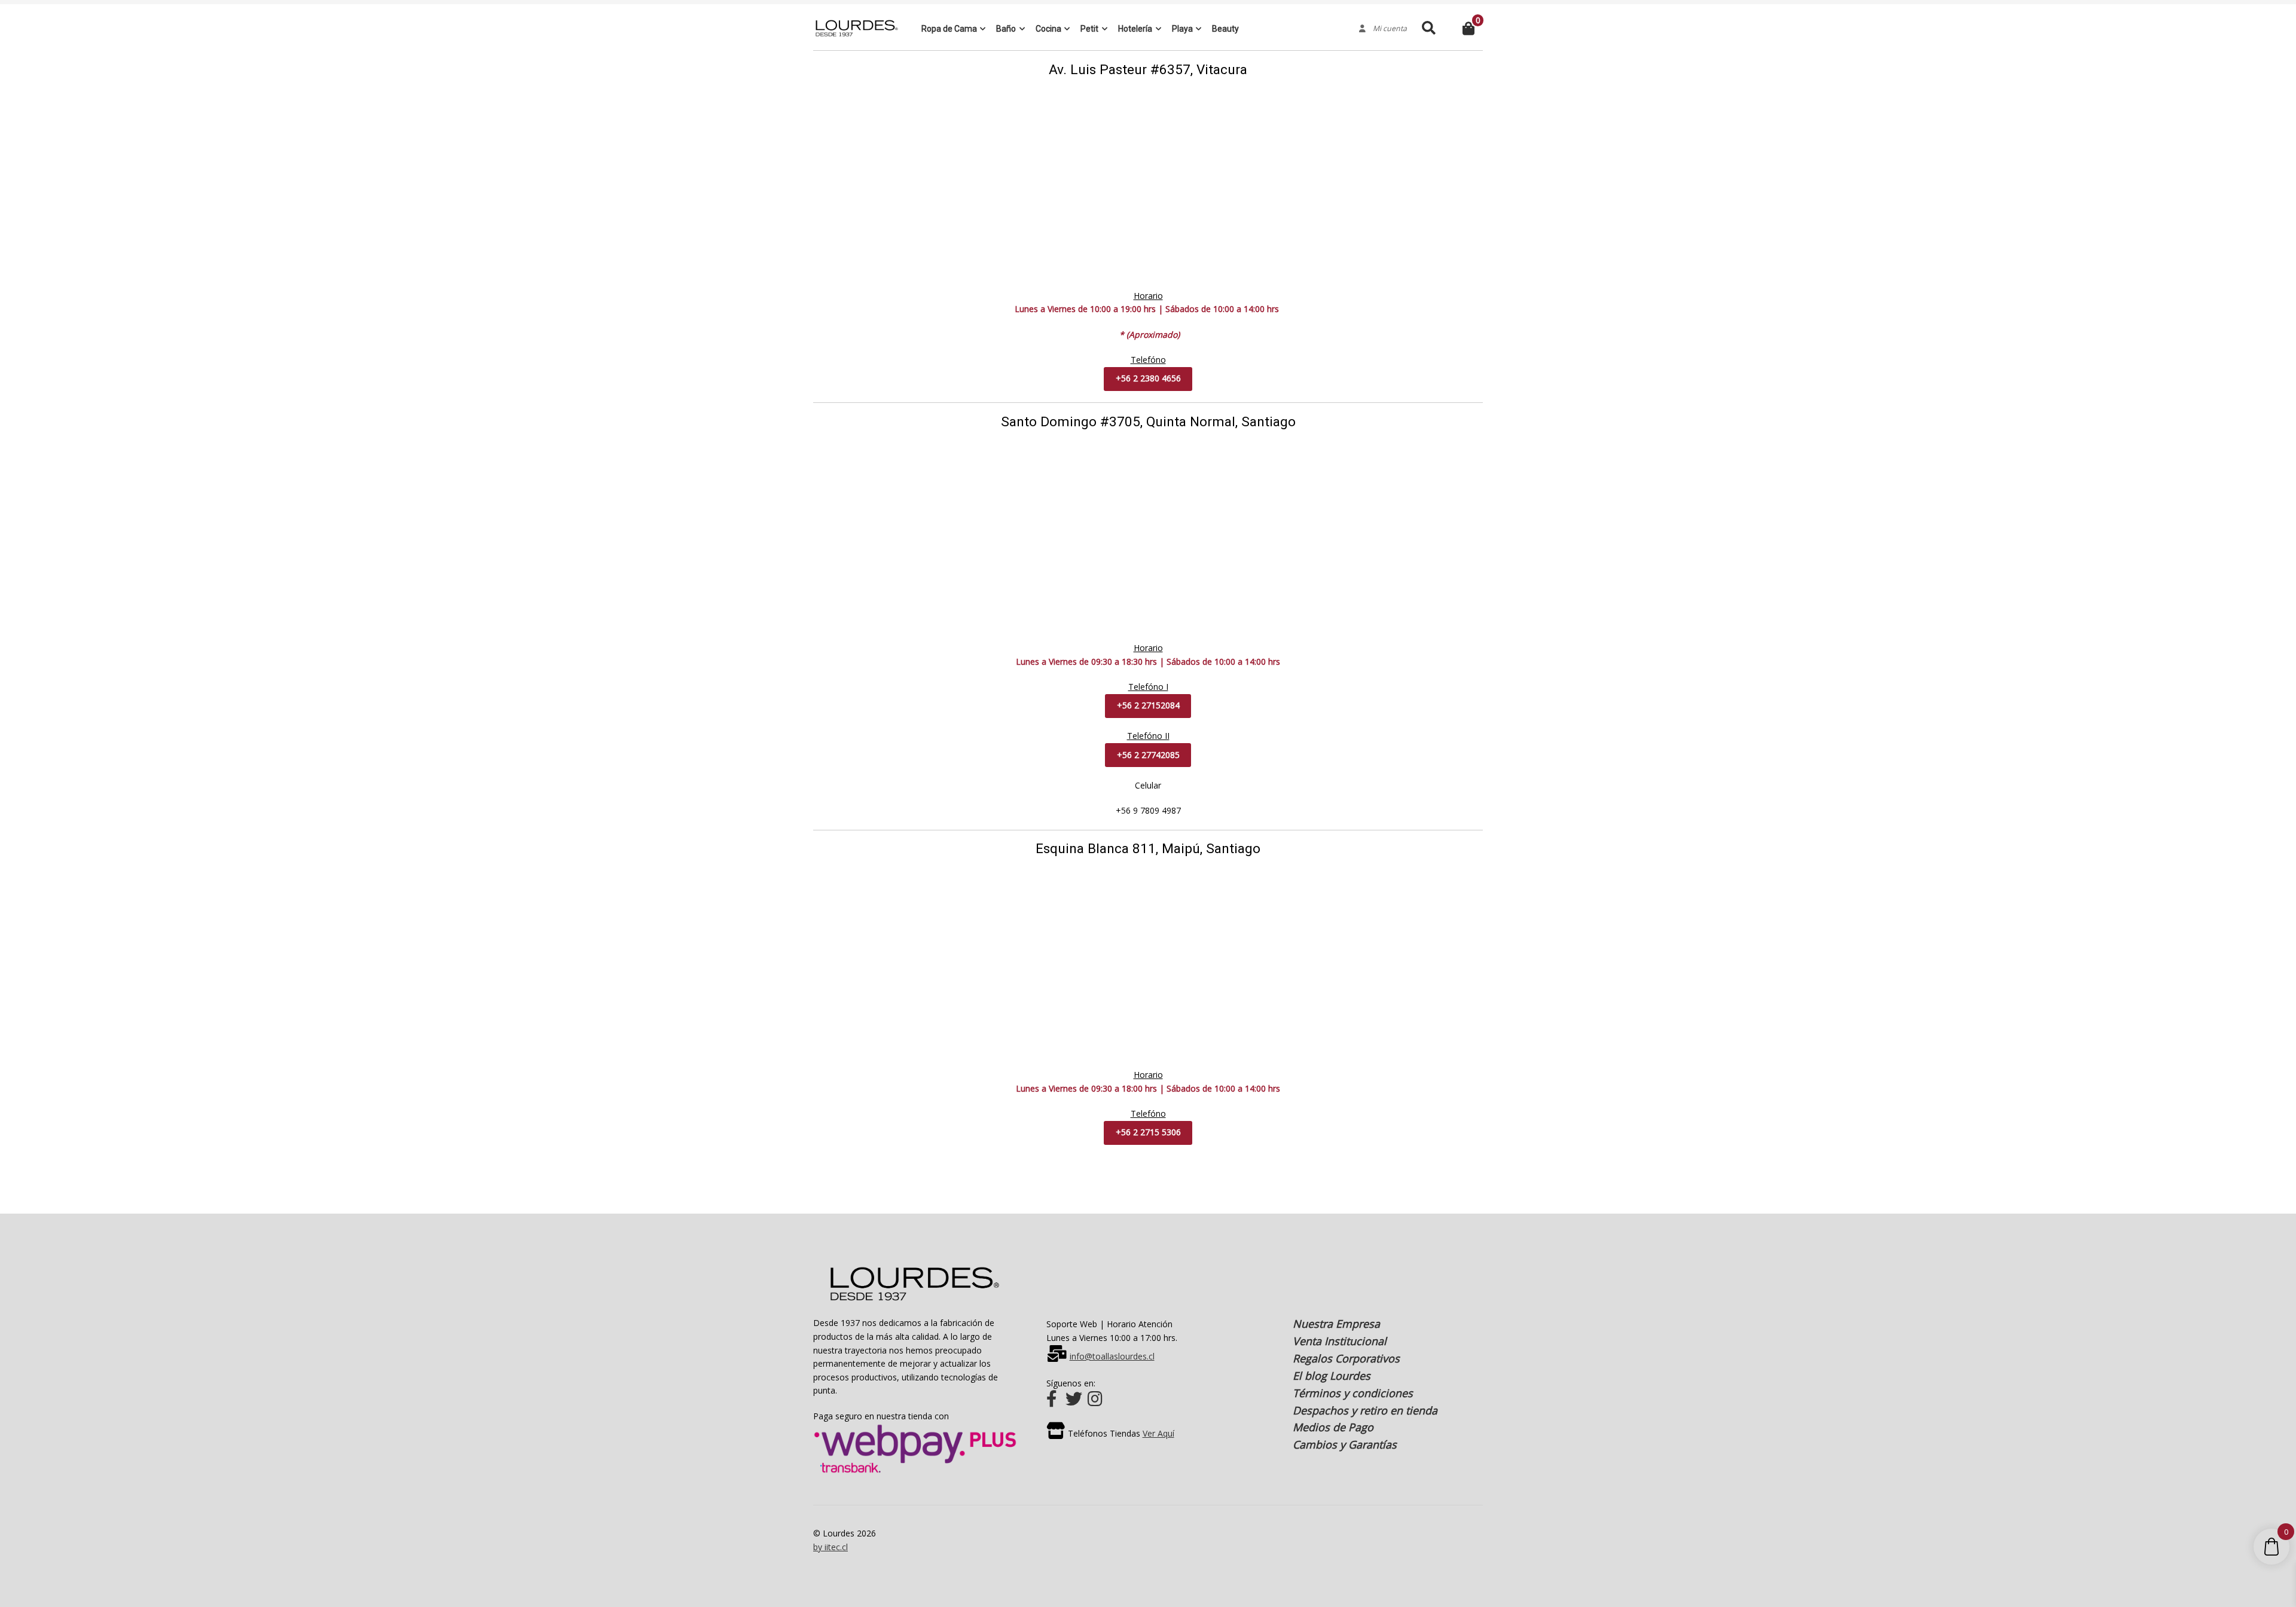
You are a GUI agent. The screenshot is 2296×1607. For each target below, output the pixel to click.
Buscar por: (1428, 28)
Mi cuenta (1386, 29)
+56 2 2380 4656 (1148, 378)
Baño (1006, 29)
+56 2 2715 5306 (1148, 1132)
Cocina (1048, 29)
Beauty (1225, 29)
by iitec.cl (831, 1547)
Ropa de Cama (949, 29)
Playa (1182, 29)
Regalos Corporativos (1346, 1358)
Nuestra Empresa (1336, 1324)
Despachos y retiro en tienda (1365, 1410)
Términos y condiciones (1353, 1393)
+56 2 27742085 (1148, 755)
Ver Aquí (1158, 1433)
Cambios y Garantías (1345, 1444)
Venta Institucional (1340, 1341)
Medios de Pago (1333, 1427)
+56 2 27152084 (1148, 705)
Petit (1089, 29)
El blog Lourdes (1332, 1376)
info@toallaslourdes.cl (1112, 1356)
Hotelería (1135, 29)
